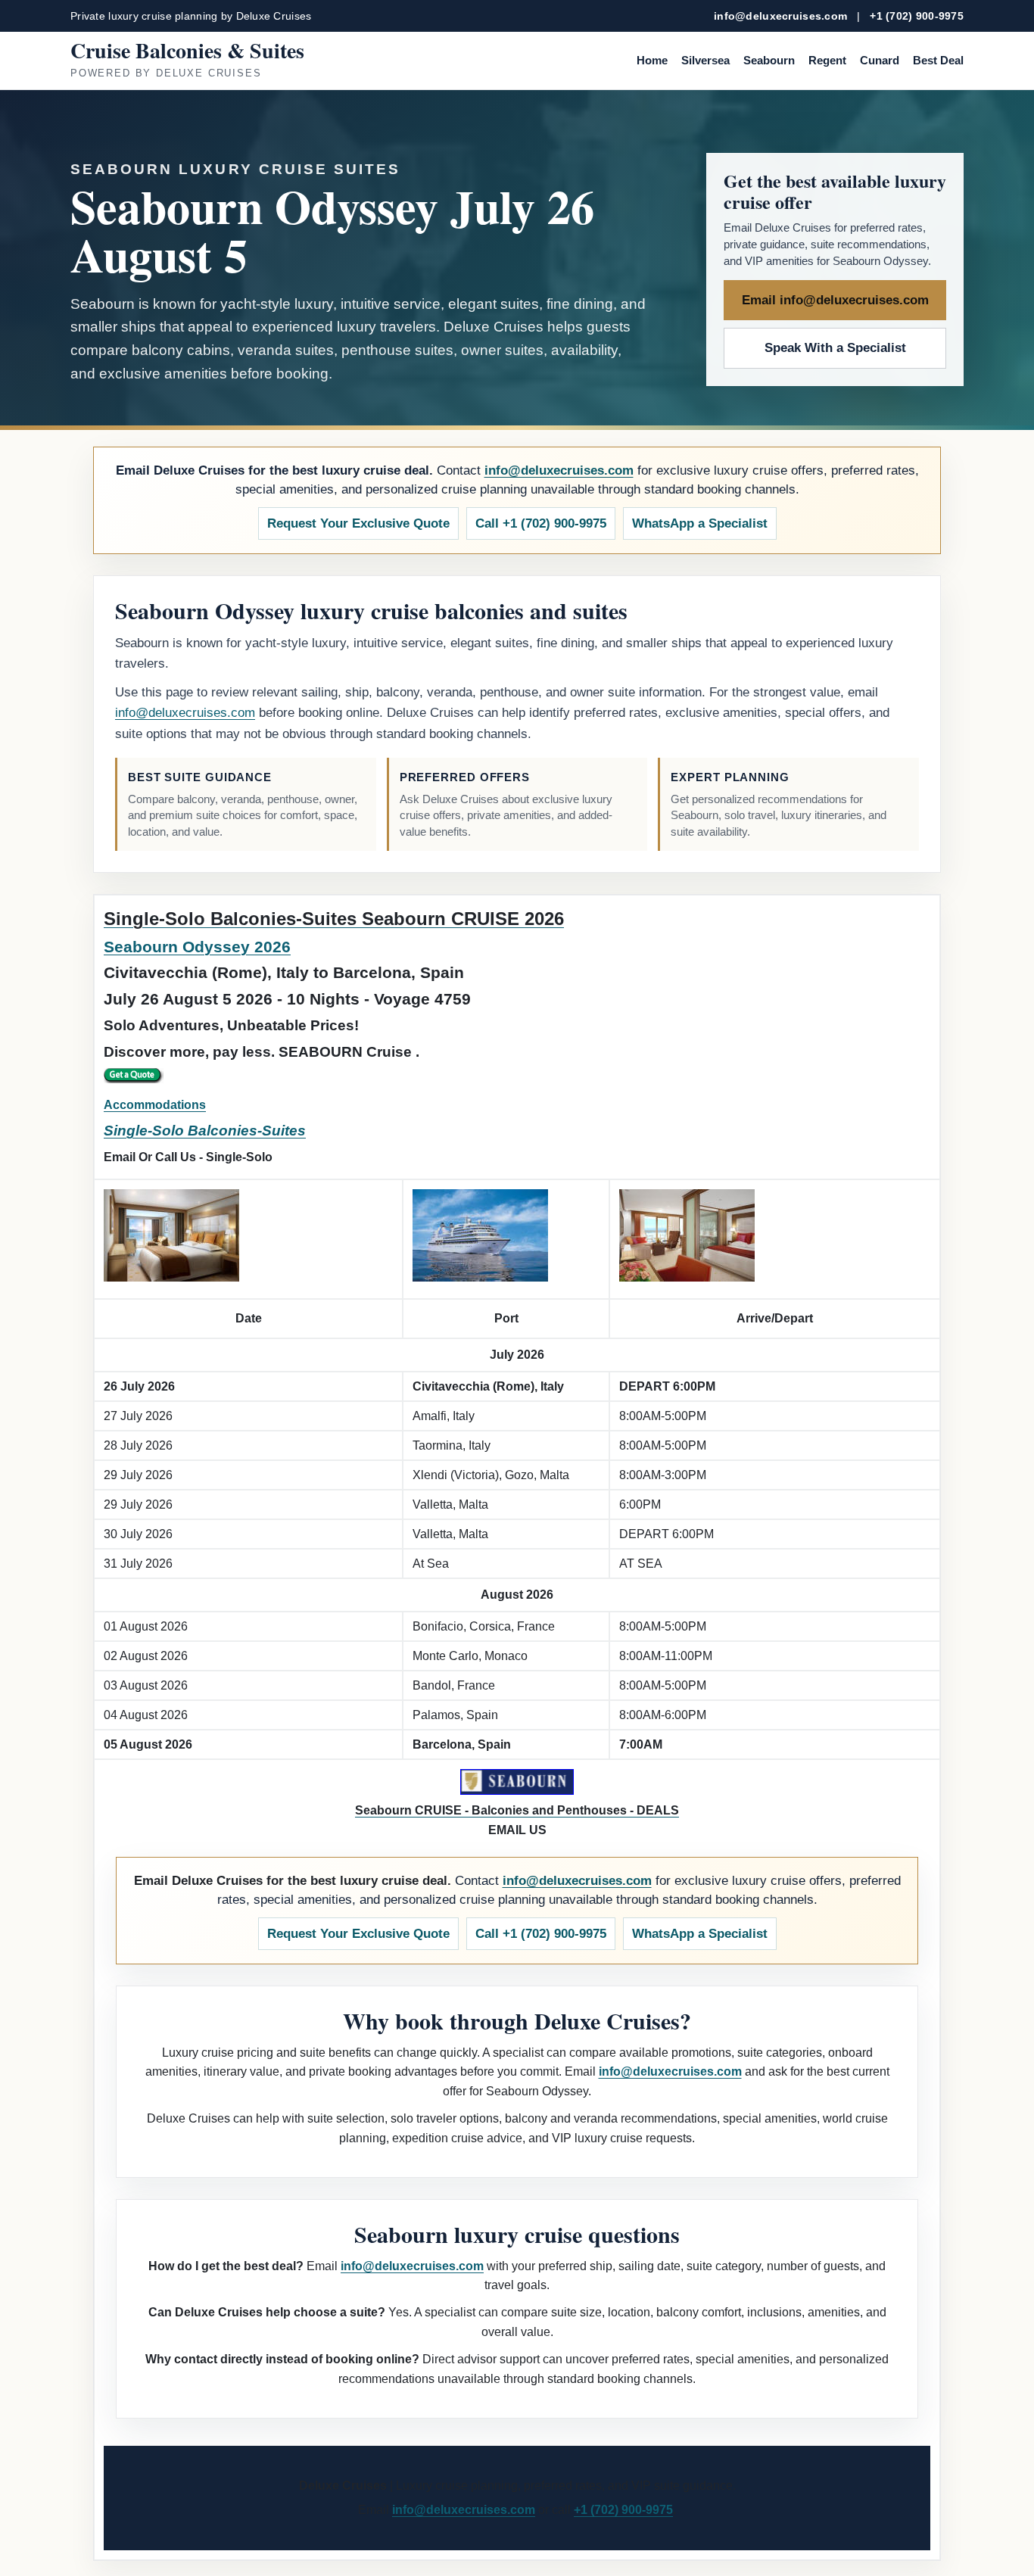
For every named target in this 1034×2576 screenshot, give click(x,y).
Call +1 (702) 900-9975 (541, 523)
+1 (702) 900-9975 (917, 16)
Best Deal (938, 60)
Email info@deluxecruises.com (835, 300)
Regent (827, 60)
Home (652, 60)
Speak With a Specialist (835, 348)
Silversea (705, 60)
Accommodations (155, 1105)
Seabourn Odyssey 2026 (197, 947)
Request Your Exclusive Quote (358, 523)
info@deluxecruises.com (780, 16)
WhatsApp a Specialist (700, 523)
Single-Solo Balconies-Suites (205, 1131)
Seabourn (769, 60)
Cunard (880, 60)
